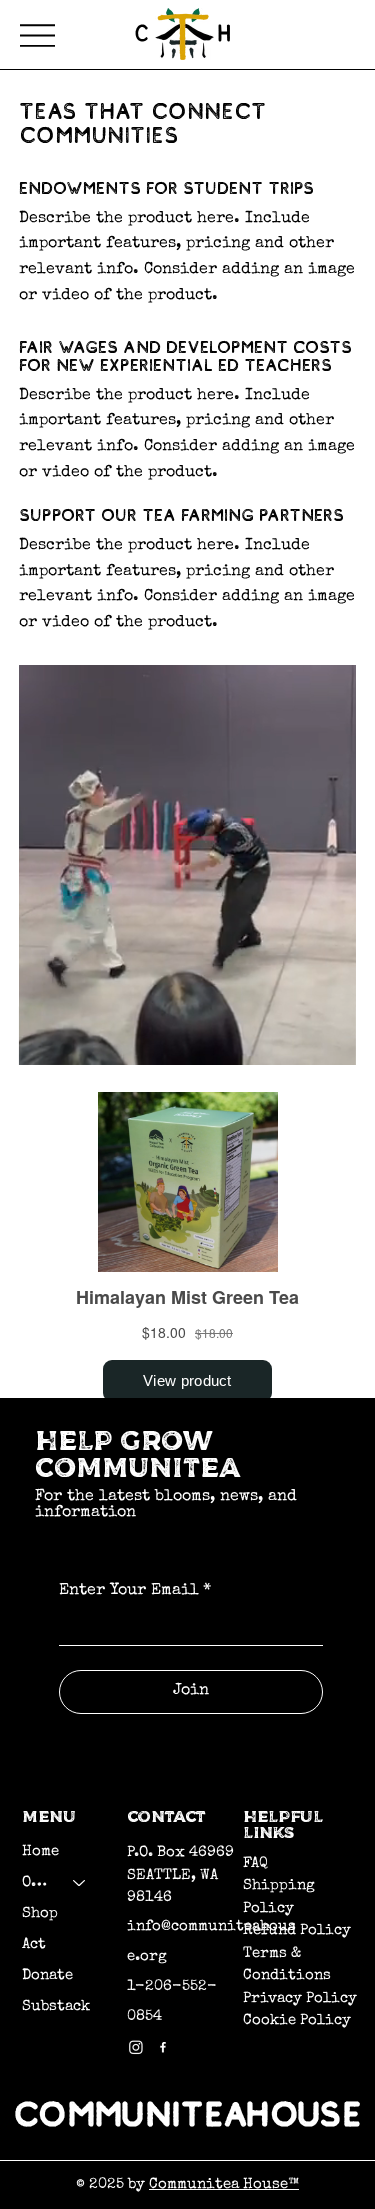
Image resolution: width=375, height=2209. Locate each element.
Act (34, 1944)
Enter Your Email (135, 1591)
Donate (47, 1975)
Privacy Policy (300, 1998)
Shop (40, 1913)
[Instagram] (136, 2047)
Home (40, 1851)
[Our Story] (80, 1882)
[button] (321, 1041)
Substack (56, 2006)
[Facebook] (163, 2047)
